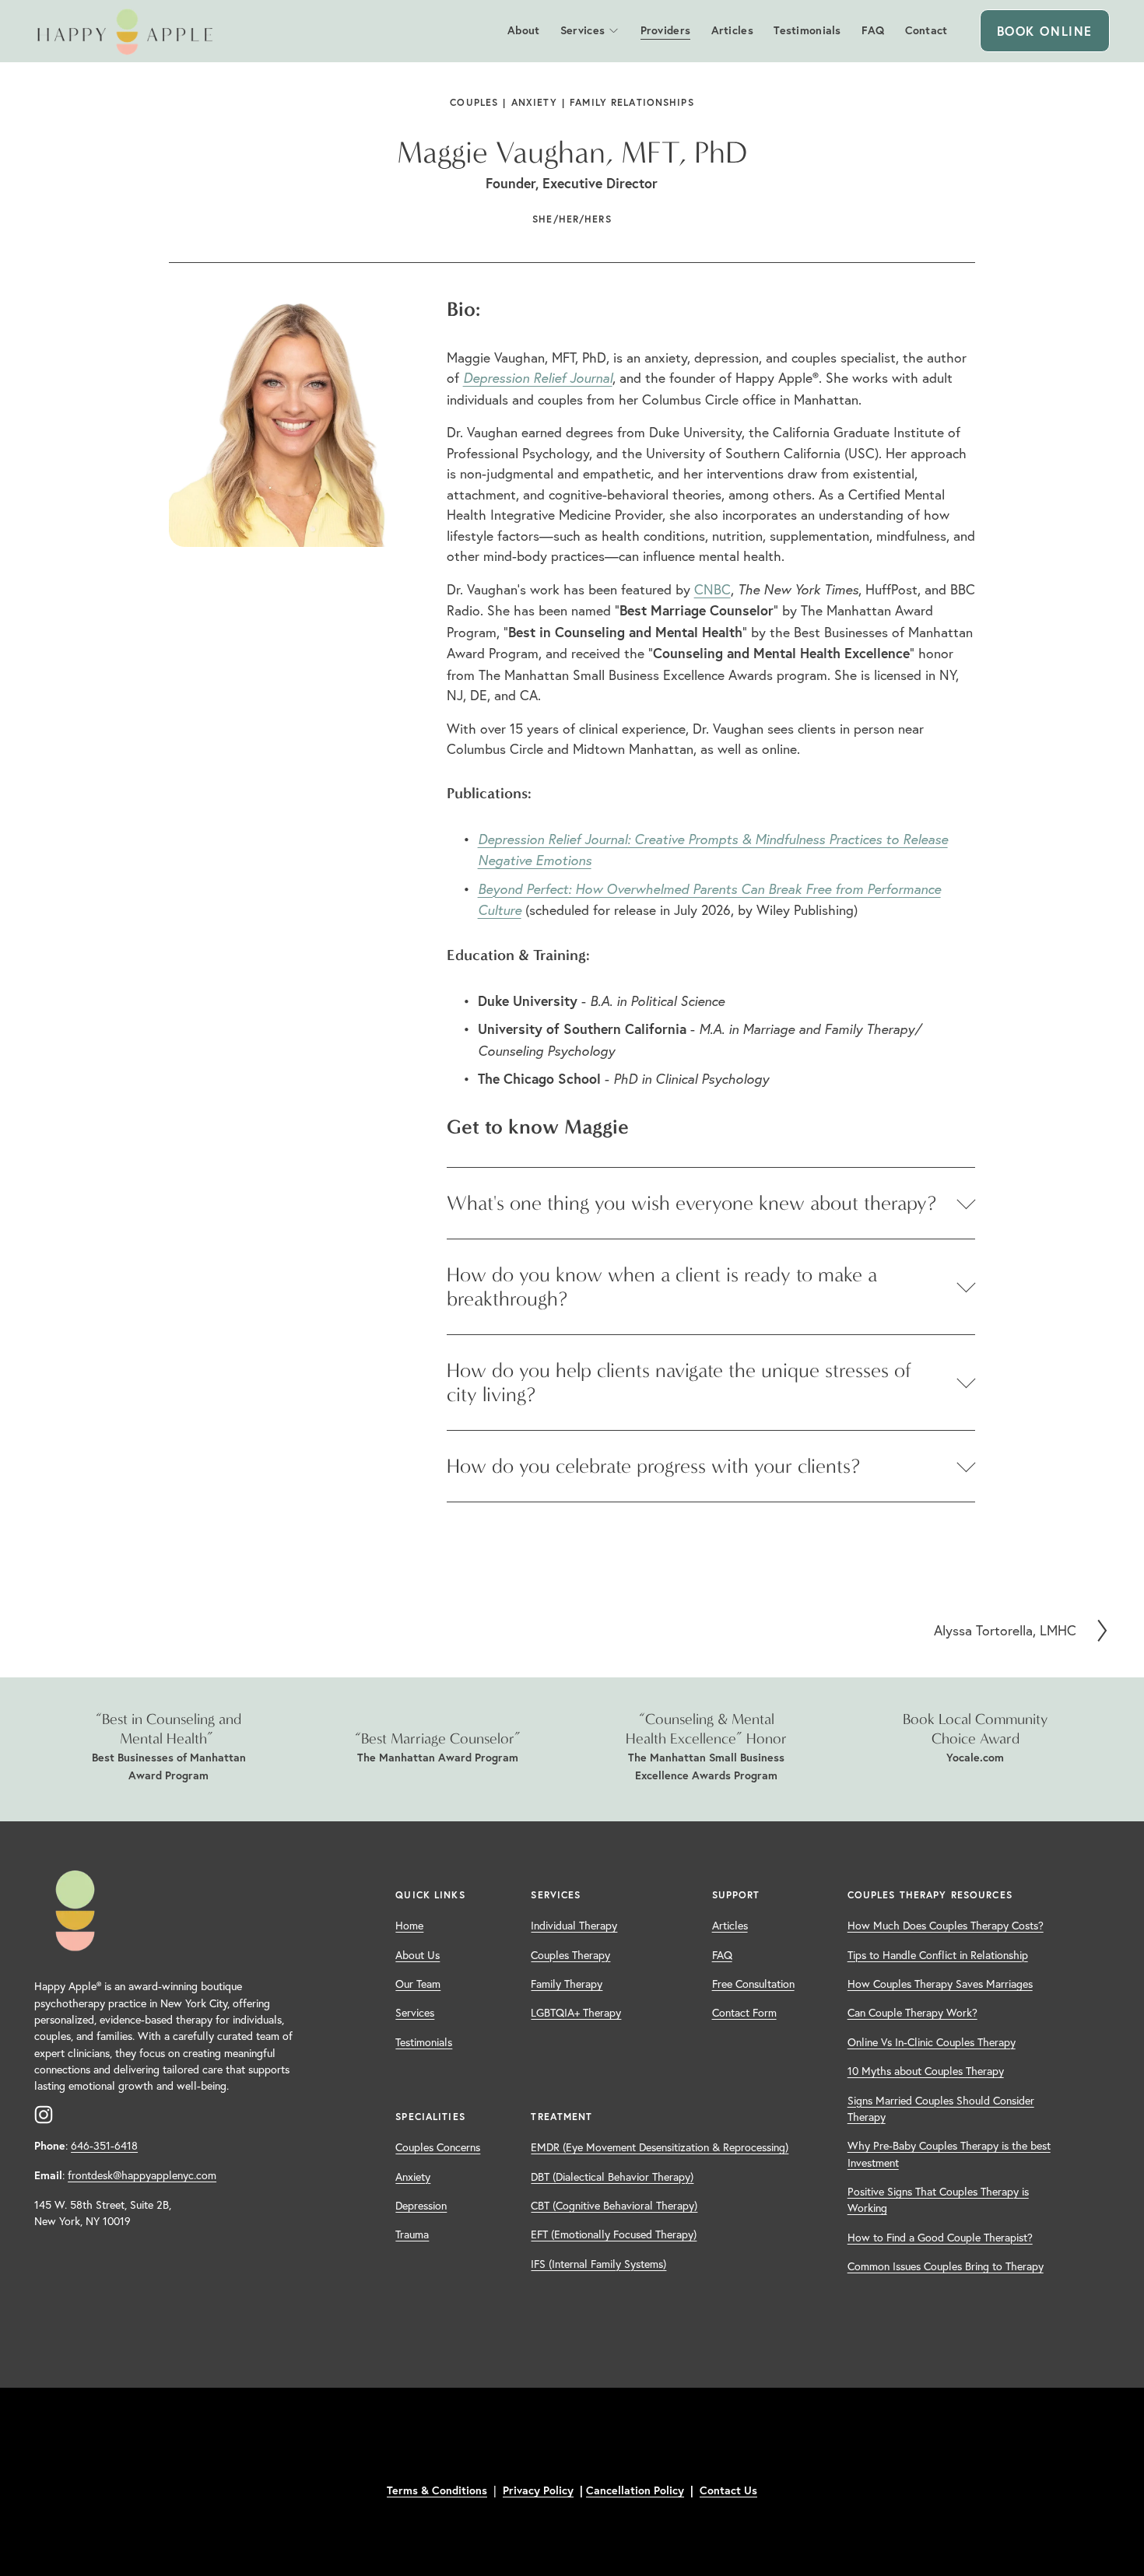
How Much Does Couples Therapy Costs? (946, 1926)
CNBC (712, 589)
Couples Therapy (570, 1955)
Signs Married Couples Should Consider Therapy (941, 2109)
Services (583, 30)
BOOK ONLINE (1045, 31)
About (523, 30)
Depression (421, 2206)
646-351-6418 (104, 2146)
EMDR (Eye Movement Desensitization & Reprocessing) (660, 2147)
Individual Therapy (574, 1926)
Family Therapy (567, 1984)
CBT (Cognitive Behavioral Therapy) (614, 2206)
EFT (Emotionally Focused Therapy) (614, 2234)
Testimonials (807, 30)
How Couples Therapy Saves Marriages (940, 1984)
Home (409, 1926)
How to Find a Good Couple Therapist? (940, 2238)
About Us (418, 1955)
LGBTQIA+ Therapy (576, 2013)
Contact (926, 30)
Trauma (412, 2234)
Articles (732, 30)
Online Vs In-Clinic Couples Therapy (932, 2042)
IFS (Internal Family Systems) (598, 2264)
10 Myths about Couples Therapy (926, 2071)
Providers (666, 30)
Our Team (418, 1984)
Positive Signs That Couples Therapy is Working (938, 2200)
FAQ (873, 30)
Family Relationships (632, 102)
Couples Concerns (438, 2147)
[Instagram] (44, 2115)
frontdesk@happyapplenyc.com (142, 2175)
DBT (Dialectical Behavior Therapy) (612, 2177)
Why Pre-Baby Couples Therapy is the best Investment (949, 2154)
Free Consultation (753, 1984)
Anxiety (534, 102)
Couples (474, 102)
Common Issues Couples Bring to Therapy (946, 2266)
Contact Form (744, 2013)
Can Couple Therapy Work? (912, 2013)
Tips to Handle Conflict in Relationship (938, 1955)
